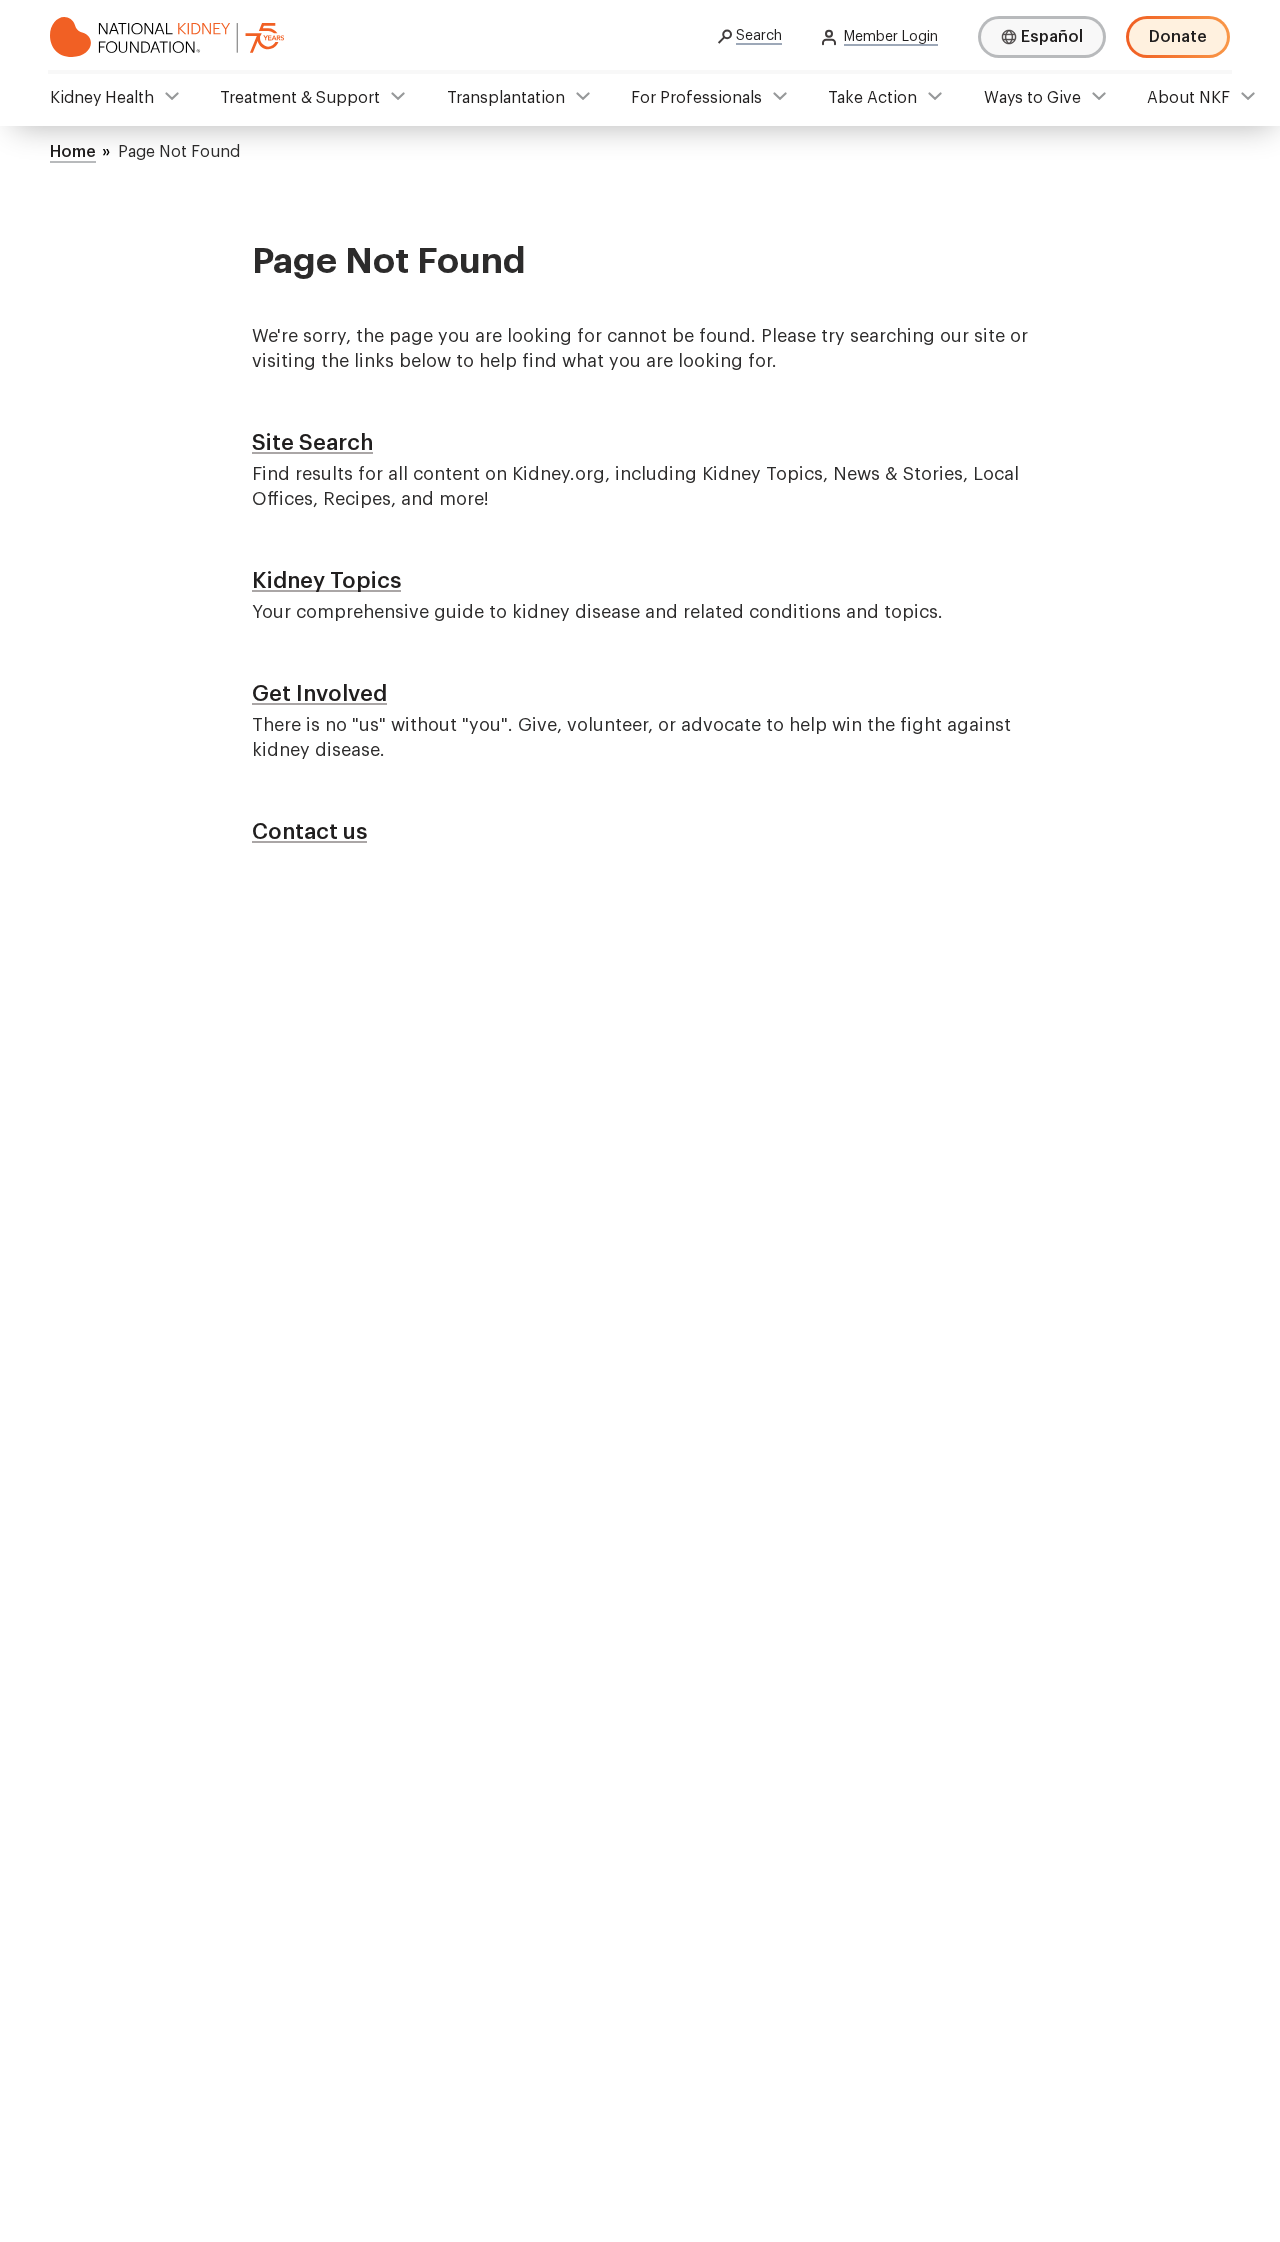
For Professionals (696, 98)
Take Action (872, 98)
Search (759, 36)
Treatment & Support (300, 98)
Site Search (312, 443)
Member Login (891, 37)
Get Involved (319, 694)
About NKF (1188, 98)
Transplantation (506, 98)
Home (73, 152)
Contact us (309, 832)
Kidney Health (102, 98)
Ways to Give (1032, 98)
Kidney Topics (326, 581)
